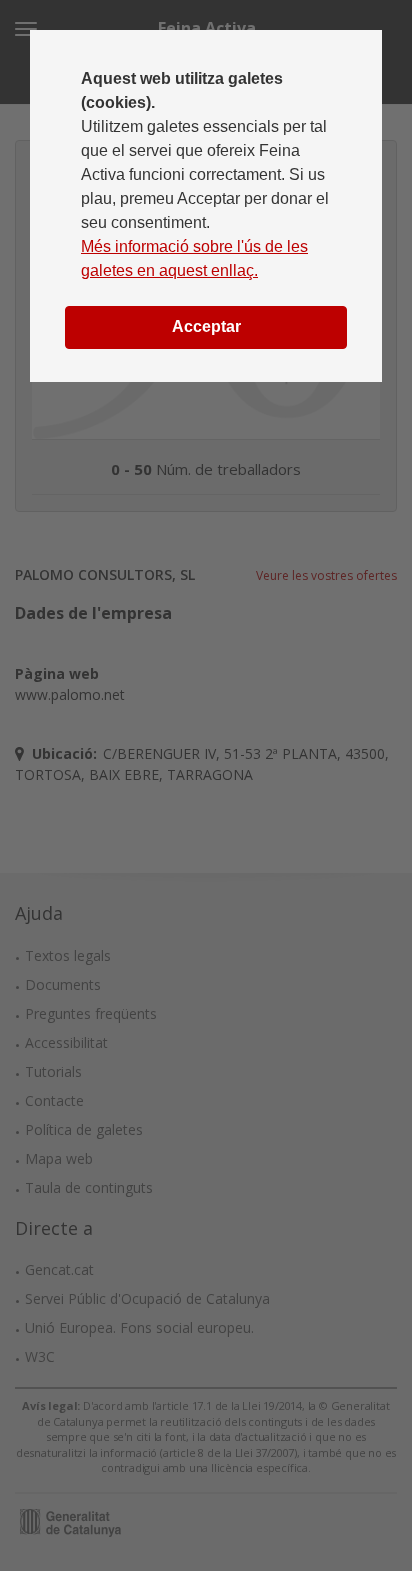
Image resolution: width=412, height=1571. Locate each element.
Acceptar (206, 326)
